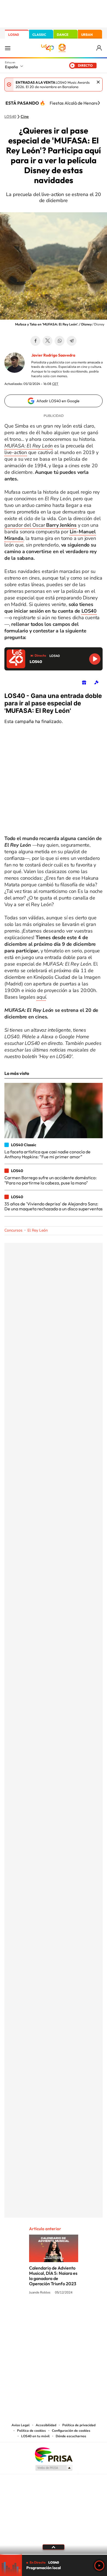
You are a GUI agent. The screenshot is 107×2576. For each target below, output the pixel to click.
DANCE (63, 35)
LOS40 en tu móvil (35, 2436)
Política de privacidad (79, 2425)
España (11, 67)
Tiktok (32, 2313)
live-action (16, 452)
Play (99, 2566)
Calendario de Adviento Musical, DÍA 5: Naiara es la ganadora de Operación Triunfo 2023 (53, 2276)
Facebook (35, 341)
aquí (41, 997)
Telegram (72, 341)
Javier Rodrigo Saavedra (53, 355)
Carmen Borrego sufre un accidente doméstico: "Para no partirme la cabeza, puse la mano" (50, 1180)
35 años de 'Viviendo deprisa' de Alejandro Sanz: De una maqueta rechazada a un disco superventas (54, 1206)
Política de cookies (31, 2431)
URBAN (87, 35)
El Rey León (38, 1230)
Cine (25, 117)
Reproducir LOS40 (95, 659)
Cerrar (98, 82)
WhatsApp (60, 341)
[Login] (99, 48)
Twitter (47, 341)
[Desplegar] (54, 2547)
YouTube (43, 2313)
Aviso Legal (21, 2425)
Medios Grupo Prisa (54, 2468)
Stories (86, 2313)
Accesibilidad (46, 2425)
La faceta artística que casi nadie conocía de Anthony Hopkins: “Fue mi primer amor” (47, 1154)
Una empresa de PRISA (54, 2454)
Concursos (13, 1230)
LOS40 (14, 35)
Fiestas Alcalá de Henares (75, 103)
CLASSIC (39, 35)
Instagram (21, 2313)
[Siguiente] (99, 103)
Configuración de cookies (71, 2431)
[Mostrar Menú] (8, 48)
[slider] (54, 2554)
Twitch (75, 2313)
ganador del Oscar (40, 525)
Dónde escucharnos (71, 2436)
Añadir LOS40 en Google (58, 401)
